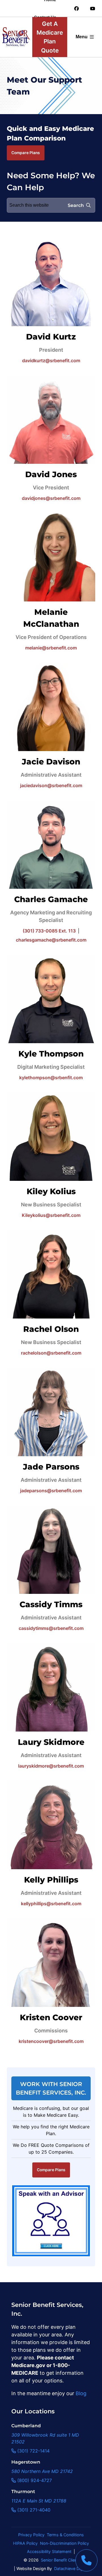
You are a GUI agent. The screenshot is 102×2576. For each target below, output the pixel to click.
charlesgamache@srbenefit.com (51, 940)
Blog (81, 2393)
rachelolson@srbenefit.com (51, 1353)
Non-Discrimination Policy (64, 2543)
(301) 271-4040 (33, 2510)
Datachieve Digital (71, 2568)
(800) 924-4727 (34, 2480)
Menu (82, 37)
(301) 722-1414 (33, 2451)
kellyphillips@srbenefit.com (51, 1904)
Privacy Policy (31, 2535)
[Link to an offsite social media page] (76, 9)
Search (76, 205)
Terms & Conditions (65, 2535)
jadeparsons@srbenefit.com (51, 1491)
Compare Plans (26, 153)
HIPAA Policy (25, 2543)
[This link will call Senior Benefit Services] (86, 2560)
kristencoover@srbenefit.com (51, 2041)
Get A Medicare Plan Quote (50, 37)
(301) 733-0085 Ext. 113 (49, 931)
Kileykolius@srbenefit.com (51, 1215)
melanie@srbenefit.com (51, 648)
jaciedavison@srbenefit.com (51, 785)
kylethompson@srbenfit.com (51, 1078)
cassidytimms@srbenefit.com (51, 1628)
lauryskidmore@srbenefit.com (51, 1766)
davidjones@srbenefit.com (51, 498)
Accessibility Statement (49, 2551)
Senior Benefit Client (60, 2560)
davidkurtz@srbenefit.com (51, 360)
